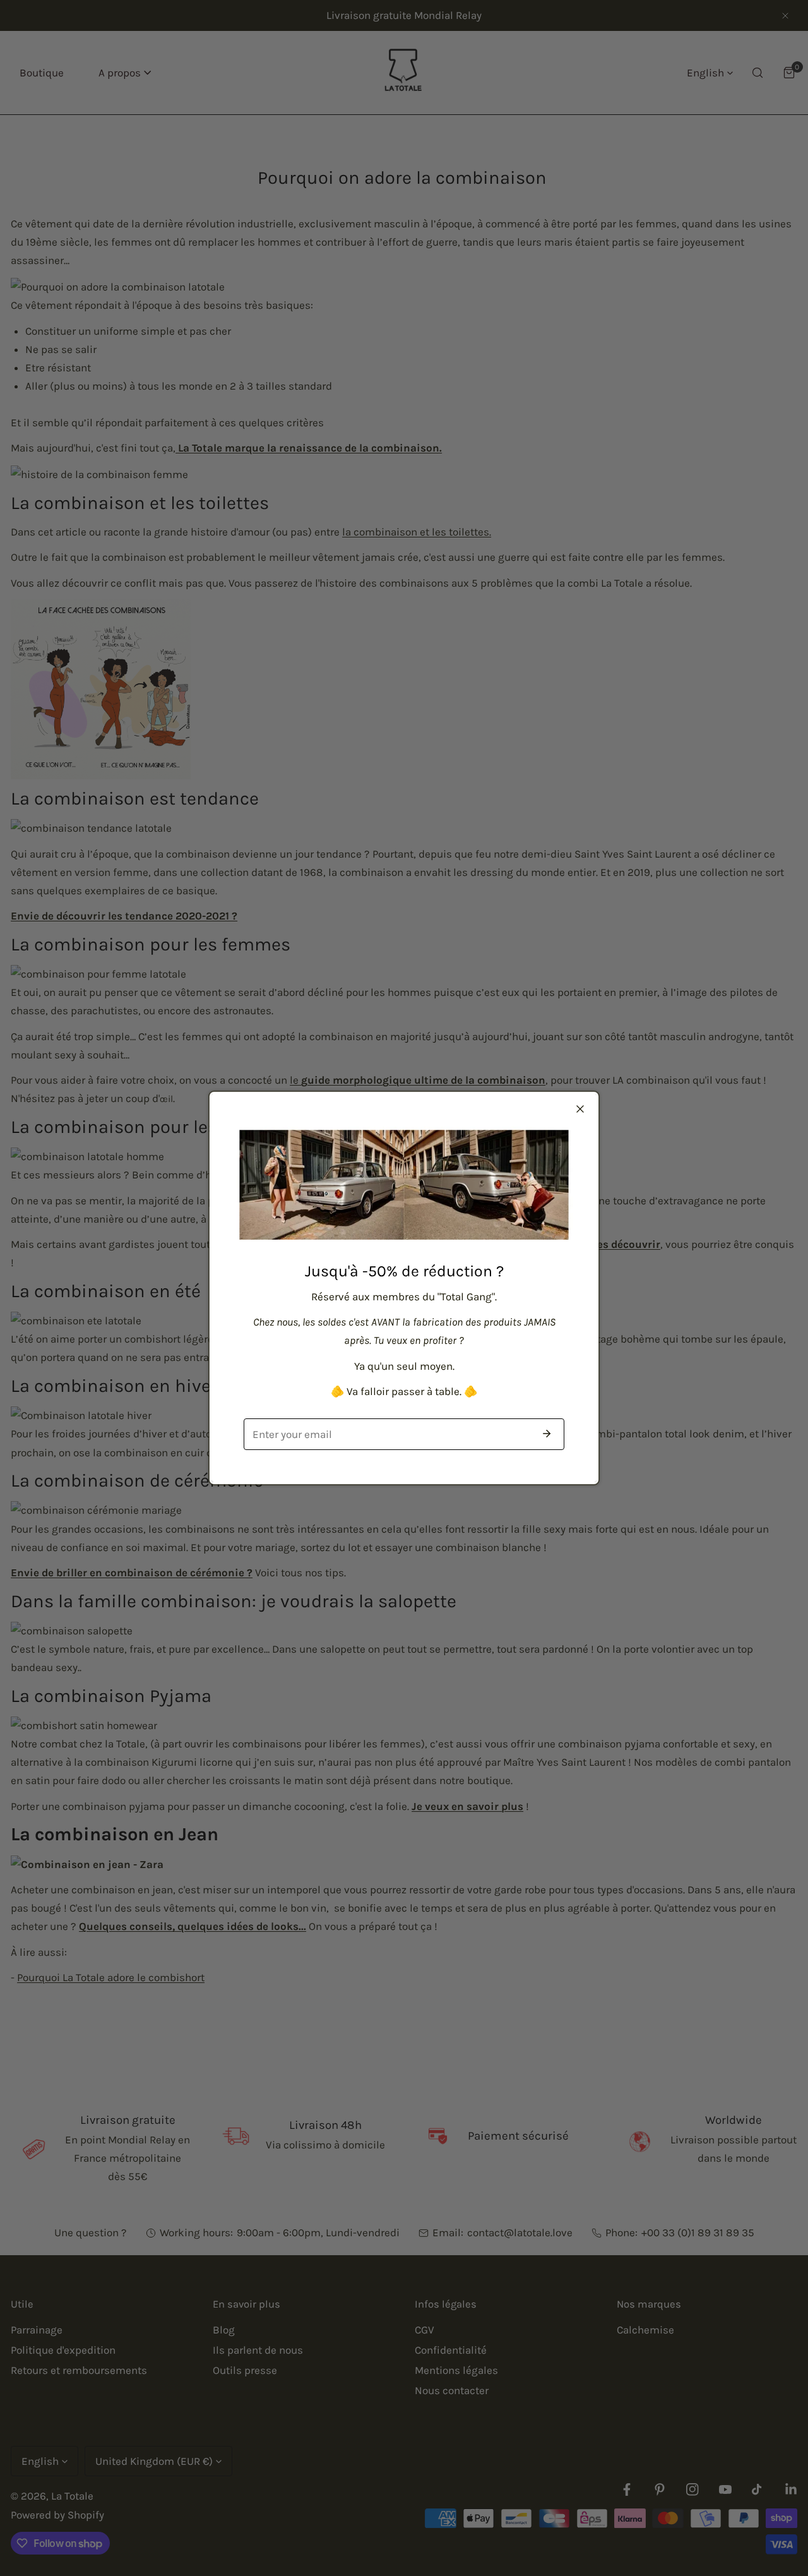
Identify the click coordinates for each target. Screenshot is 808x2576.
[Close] (580, 1109)
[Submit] (547, 1434)
